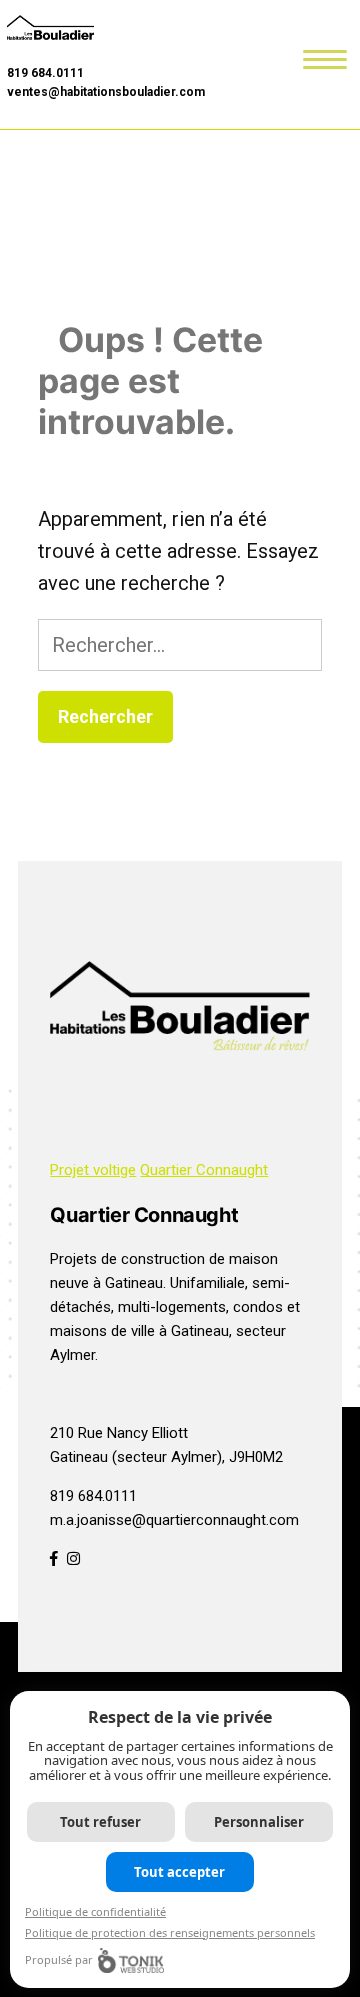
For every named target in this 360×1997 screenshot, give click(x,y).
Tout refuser (100, 1822)
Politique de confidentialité (95, 1911)
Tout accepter (179, 1872)
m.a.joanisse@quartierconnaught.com (174, 1520)
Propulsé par (59, 1959)
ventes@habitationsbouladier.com (106, 92)
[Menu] (325, 57)
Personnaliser (259, 1822)
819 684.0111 (45, 73)
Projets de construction (127, 1259)
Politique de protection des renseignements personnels (170, 1932)
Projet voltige (93, 1170)
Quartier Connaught (204, 1170)
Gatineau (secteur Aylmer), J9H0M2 (166, 1457)
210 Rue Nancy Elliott (119, 1433)
